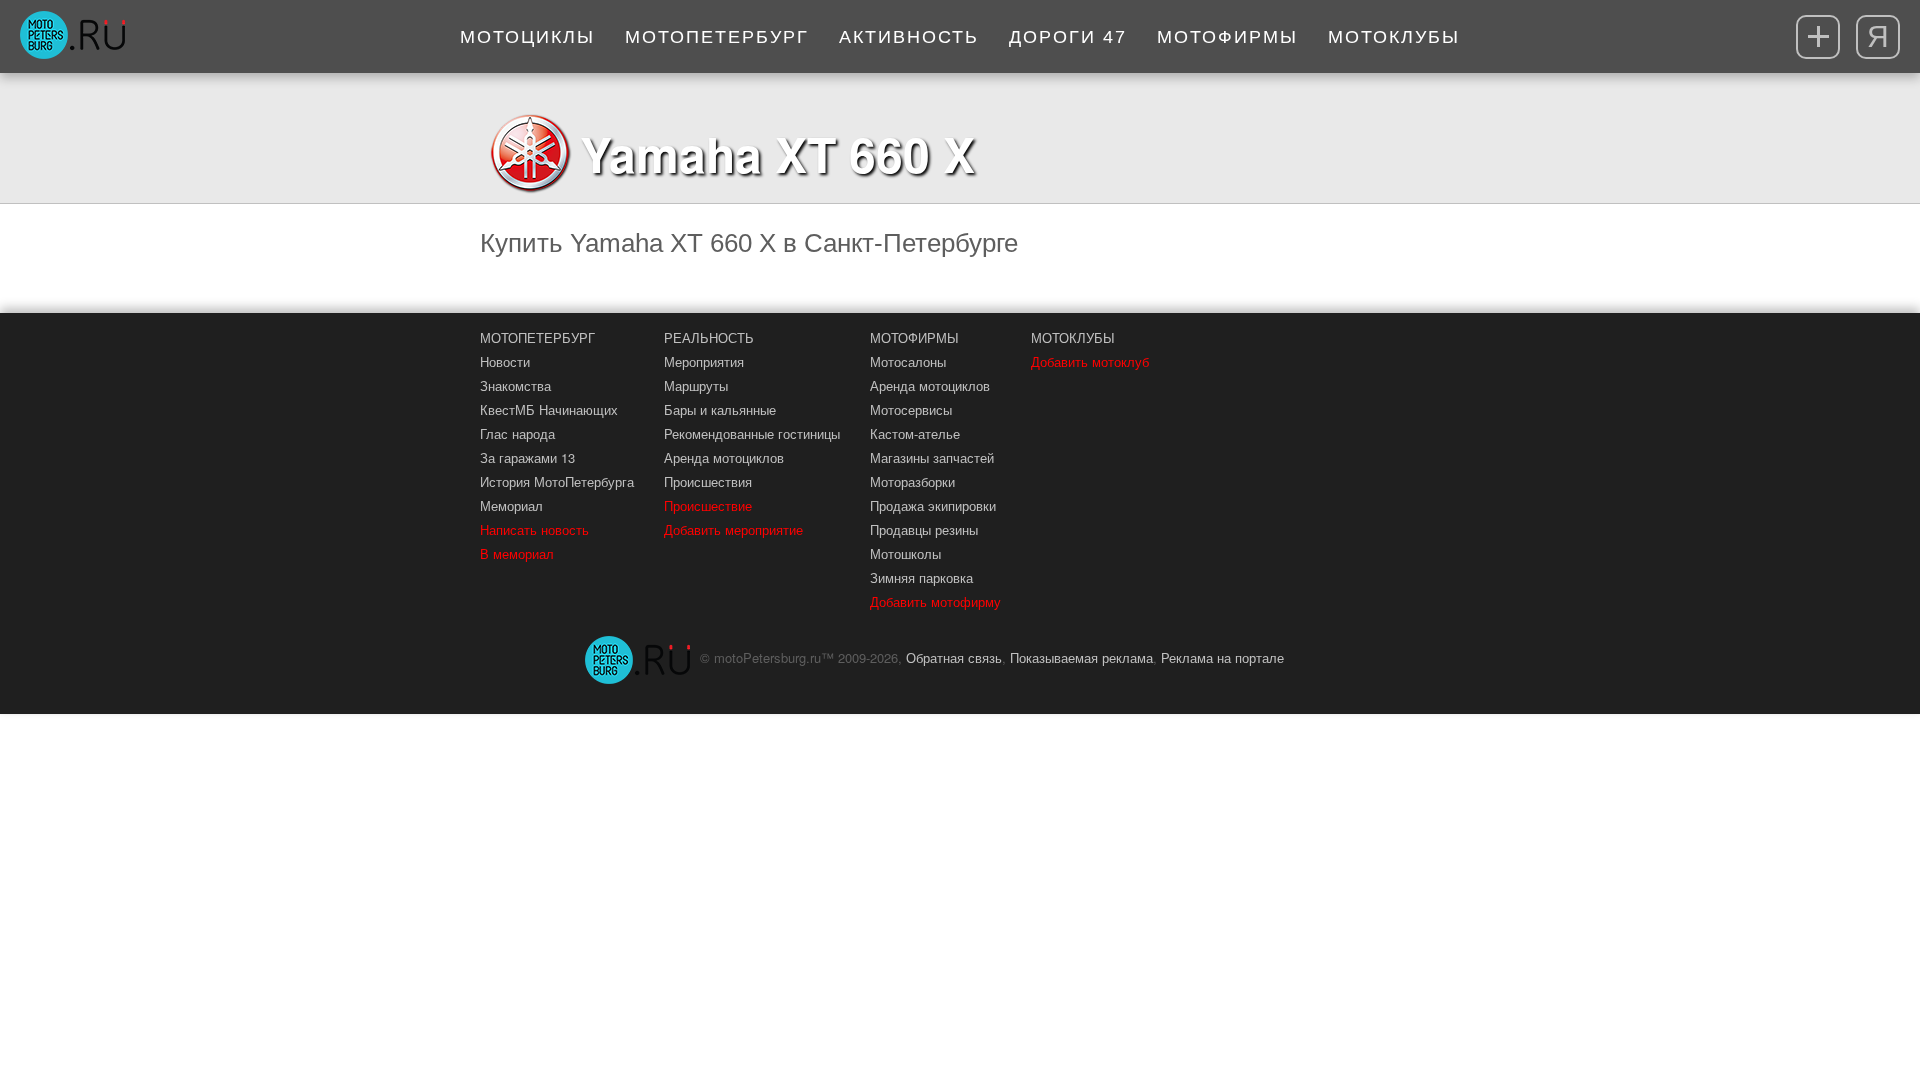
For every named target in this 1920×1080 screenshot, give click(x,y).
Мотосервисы (911, 409)
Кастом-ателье (915, 433)
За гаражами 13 (527, 457)
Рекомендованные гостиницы (752, 433)
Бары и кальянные (720, 409)
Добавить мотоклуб (1090, 361)
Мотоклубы (1394, 37)
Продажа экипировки (933, 505)
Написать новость (534, 529)
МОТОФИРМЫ (914, 337)
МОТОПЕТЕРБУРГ (537, 337)
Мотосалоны (908, 361)
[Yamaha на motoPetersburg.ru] (530, 153)
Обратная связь (954, 657)
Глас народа (517, 433)
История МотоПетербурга (557, 481)
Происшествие (708, 505)
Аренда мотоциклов (724, 457)
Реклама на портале (1222, 657)
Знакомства (515, 385)
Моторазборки (912, 481)
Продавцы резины (924, 529)
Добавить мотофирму (935, 601)
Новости (505, 361)
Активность (909, 37)
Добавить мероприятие (733, 529)
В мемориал (517, 553)
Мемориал (511, 505)
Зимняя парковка (921, 577)
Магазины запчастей (932, 457)
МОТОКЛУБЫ (1073, 337)
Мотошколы (905, 553)
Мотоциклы (527, 37)
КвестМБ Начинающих (549, 409)
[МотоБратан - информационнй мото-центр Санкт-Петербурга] (72, 37)
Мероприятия (704, 361)
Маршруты (696, 385)
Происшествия (708, 481)
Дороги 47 (1068, 37)
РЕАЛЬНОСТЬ (709, 337)
